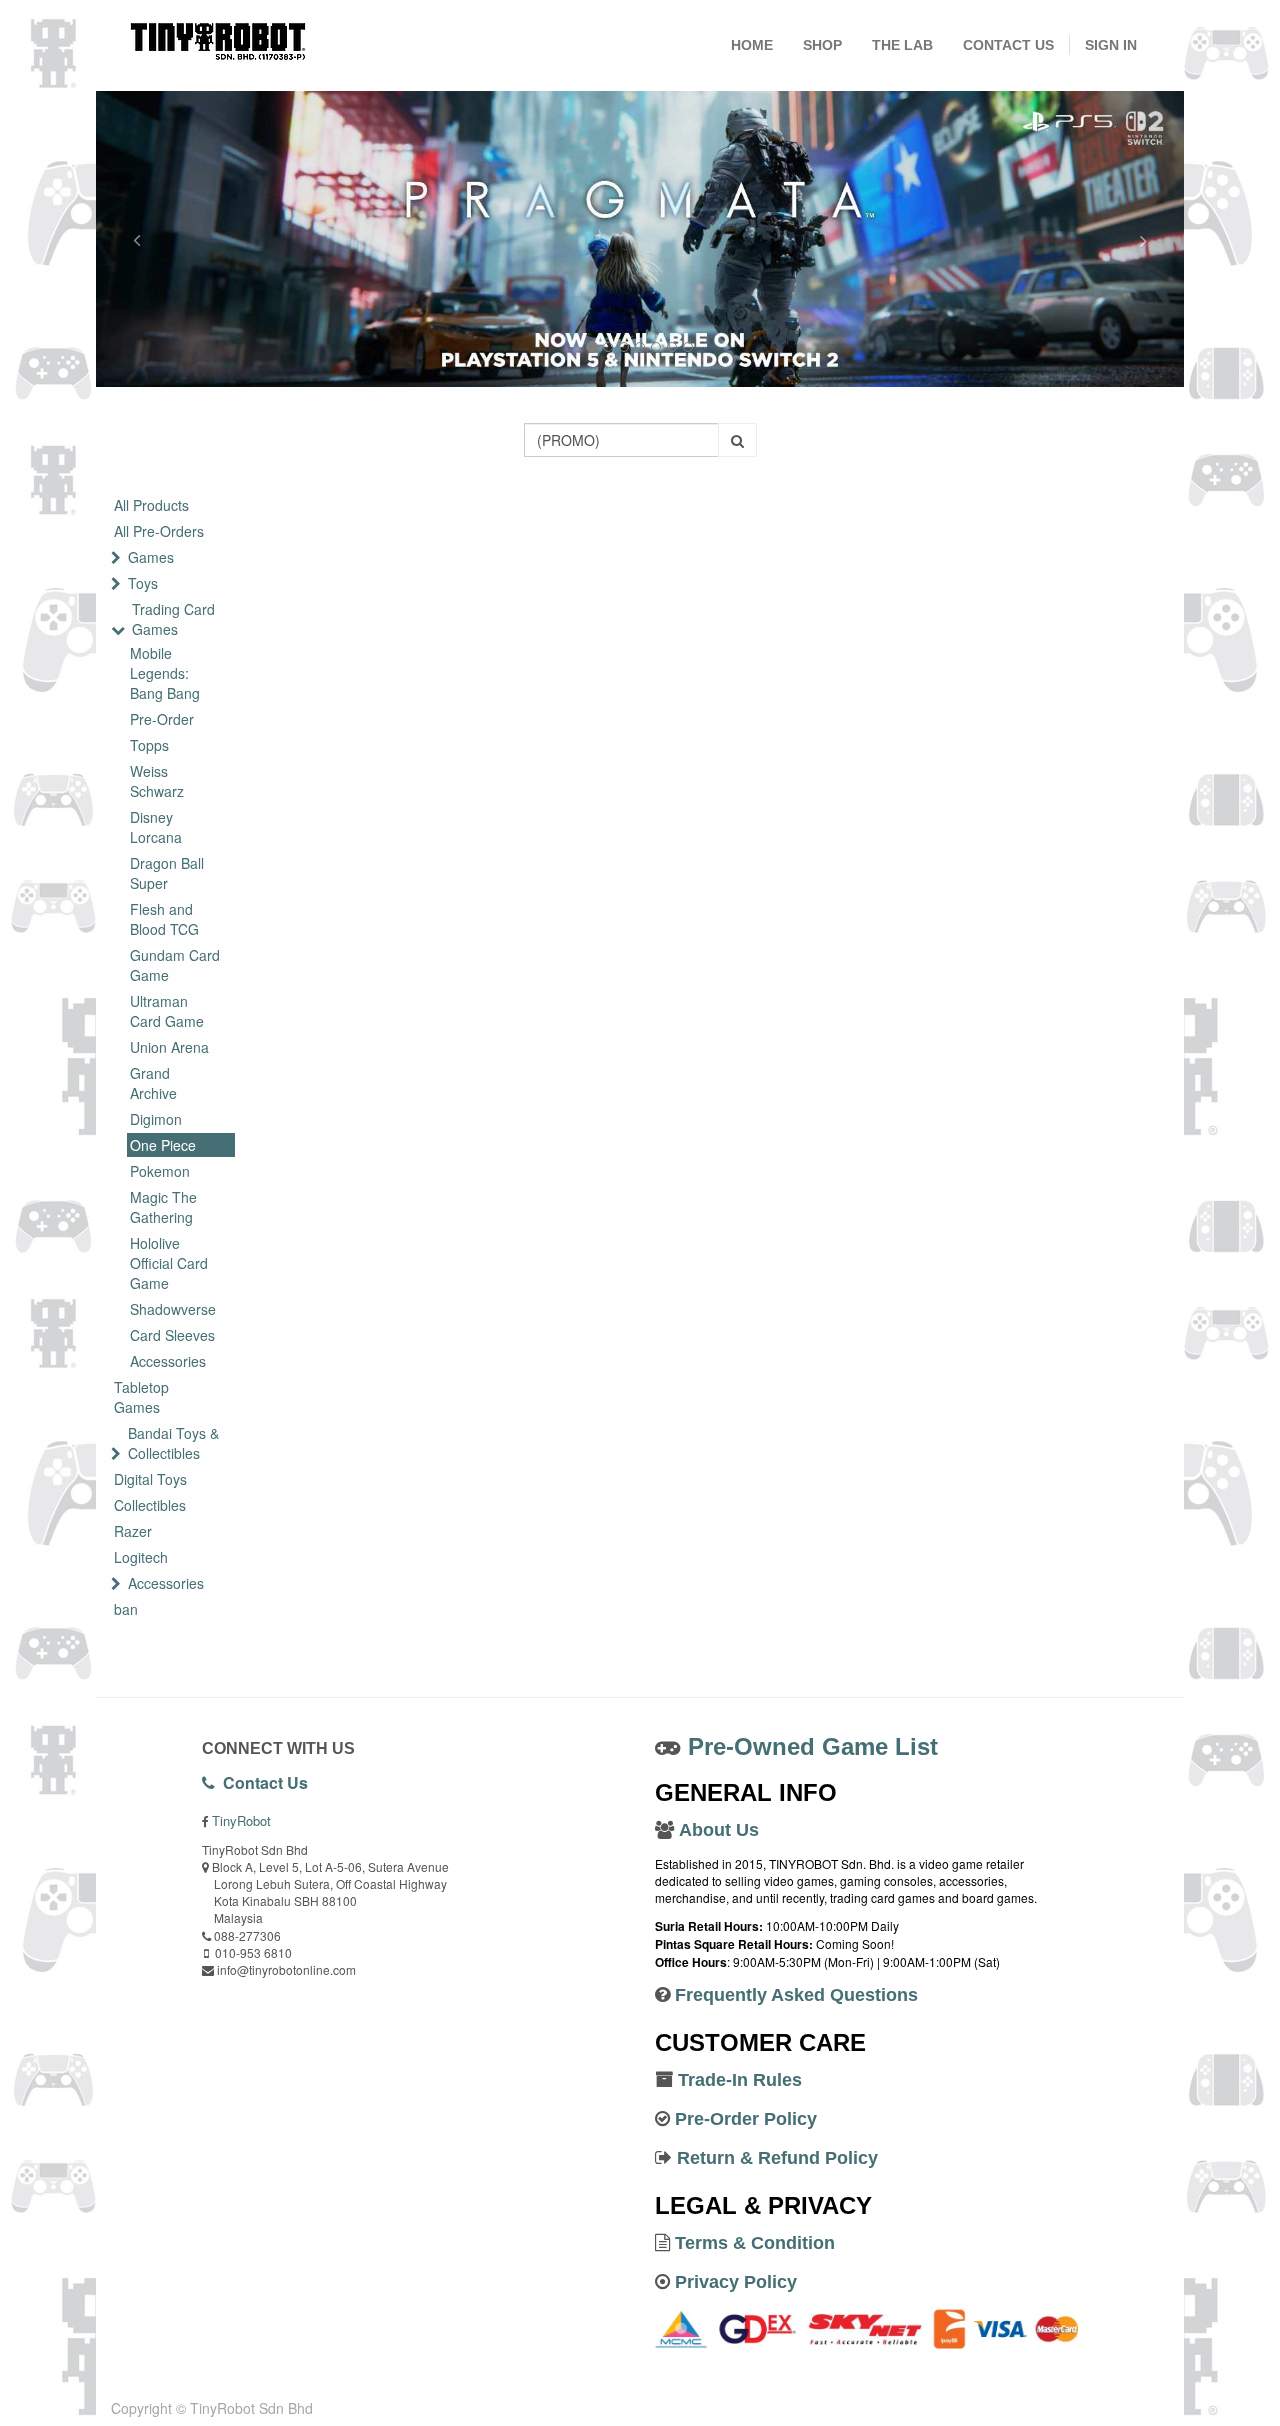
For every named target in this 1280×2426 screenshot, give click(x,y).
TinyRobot (241, 1820)
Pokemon (160, 1171)
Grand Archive (153, 1083)
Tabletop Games (141, 1397)
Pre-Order (162, 719)
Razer (133, 1531)
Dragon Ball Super (167, 873)
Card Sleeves (172, 1335)
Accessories (168, 1361)
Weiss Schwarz (157, 781)
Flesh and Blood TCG (164, 919)
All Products (151, 505)
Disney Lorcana (156, 827)
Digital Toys (150, 1479)
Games (151, 557)
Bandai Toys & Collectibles (173, 1443)
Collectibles (150, 1505)
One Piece (163, 1145)
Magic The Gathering (163, 1207)
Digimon (156, 1119)
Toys (143, 583)
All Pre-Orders (159, 531)
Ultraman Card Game (167, 1011)
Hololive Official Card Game (169, 1263)
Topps (149, 745)
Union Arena (169, 1047)
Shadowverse (173, 1309)
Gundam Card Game (175, 965)
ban (126, 1609)
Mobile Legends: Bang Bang (165, 673)
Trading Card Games (173, 619)
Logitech (141, 1557)
